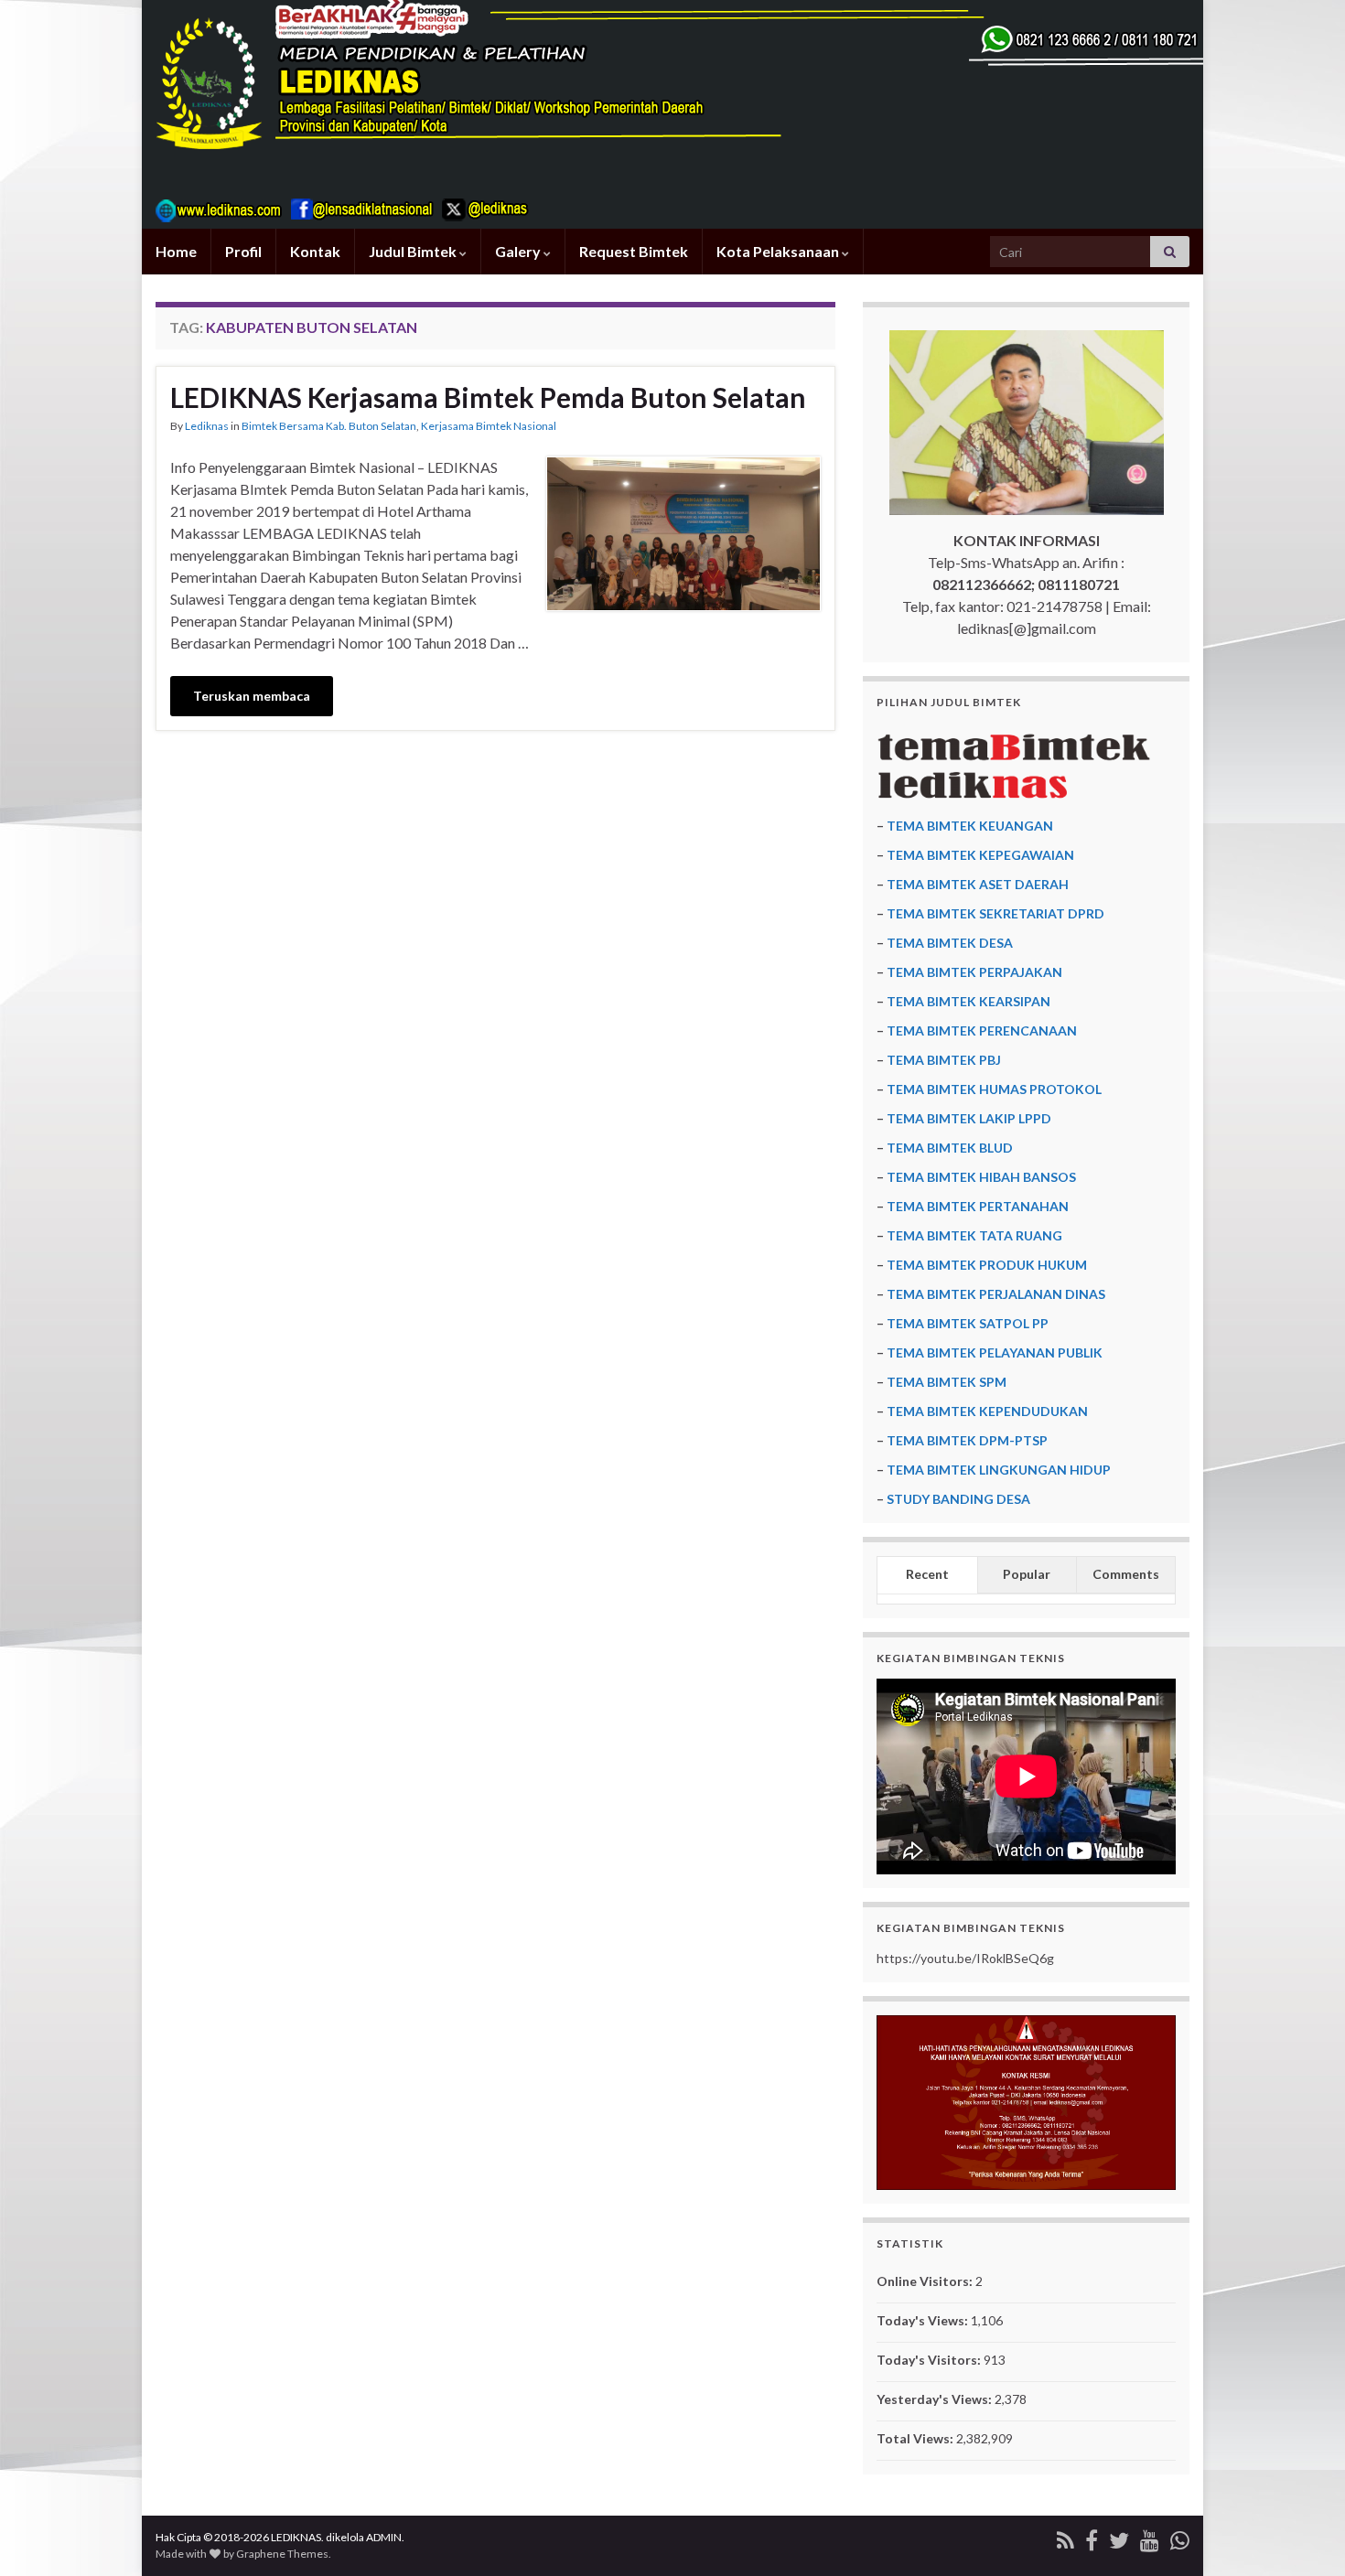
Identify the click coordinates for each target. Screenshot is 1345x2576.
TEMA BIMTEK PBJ (944, 1060)
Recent (927, 1574)
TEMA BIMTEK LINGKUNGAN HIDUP (999, 1470)
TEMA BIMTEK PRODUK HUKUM (987, 1265)
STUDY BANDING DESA (958, 1499)
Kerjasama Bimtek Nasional (489, 426)
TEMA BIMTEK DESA (950, 943)
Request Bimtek (634, 251)
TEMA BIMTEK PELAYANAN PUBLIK (995, 1352)
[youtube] (1150, 2537)
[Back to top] (1304, 2535)
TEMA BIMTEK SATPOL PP (968, 1323)
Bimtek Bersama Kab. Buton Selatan (329, 426)
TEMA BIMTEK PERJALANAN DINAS (996, 1294)
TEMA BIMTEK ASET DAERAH (978, 884)
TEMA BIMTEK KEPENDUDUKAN (987, 1411)
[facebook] (1092, 2537)
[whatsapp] (1180, 2537)
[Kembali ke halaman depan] (672, 114)
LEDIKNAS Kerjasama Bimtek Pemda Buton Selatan (488, 397)
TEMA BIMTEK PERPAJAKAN (974, 972)
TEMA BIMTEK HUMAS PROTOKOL (994, 1089)
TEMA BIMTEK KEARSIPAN (968, 1001)
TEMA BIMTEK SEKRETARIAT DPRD (995, 913)
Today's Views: (924, 2320)
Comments (1126, 1574)
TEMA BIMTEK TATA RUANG (974, 1235)
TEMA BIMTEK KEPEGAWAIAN (980, 855)
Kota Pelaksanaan (779, 251)
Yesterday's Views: (936, 2399)
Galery (519, 251)
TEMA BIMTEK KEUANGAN (970, 826)
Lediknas (207, 426)
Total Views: (916, 2438)
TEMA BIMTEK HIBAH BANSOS (981, 1177)
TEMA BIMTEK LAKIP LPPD (969, 1118)
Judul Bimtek (414, 251)
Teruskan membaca (252, 696)
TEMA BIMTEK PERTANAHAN (978, 1206)
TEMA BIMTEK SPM (947, 1382)
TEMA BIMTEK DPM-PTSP (967, 1440)
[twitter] (1119, 2537)
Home (176, 251)
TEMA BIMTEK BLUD (950, 1148)
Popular (1027, 1574)
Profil (243, 251)
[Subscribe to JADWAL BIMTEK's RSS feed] (1065, 2537)
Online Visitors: (926, 2281)
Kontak (315, 251)
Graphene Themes (282, 2554)
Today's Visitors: (930, 2360)
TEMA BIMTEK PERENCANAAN (982, 1030)
